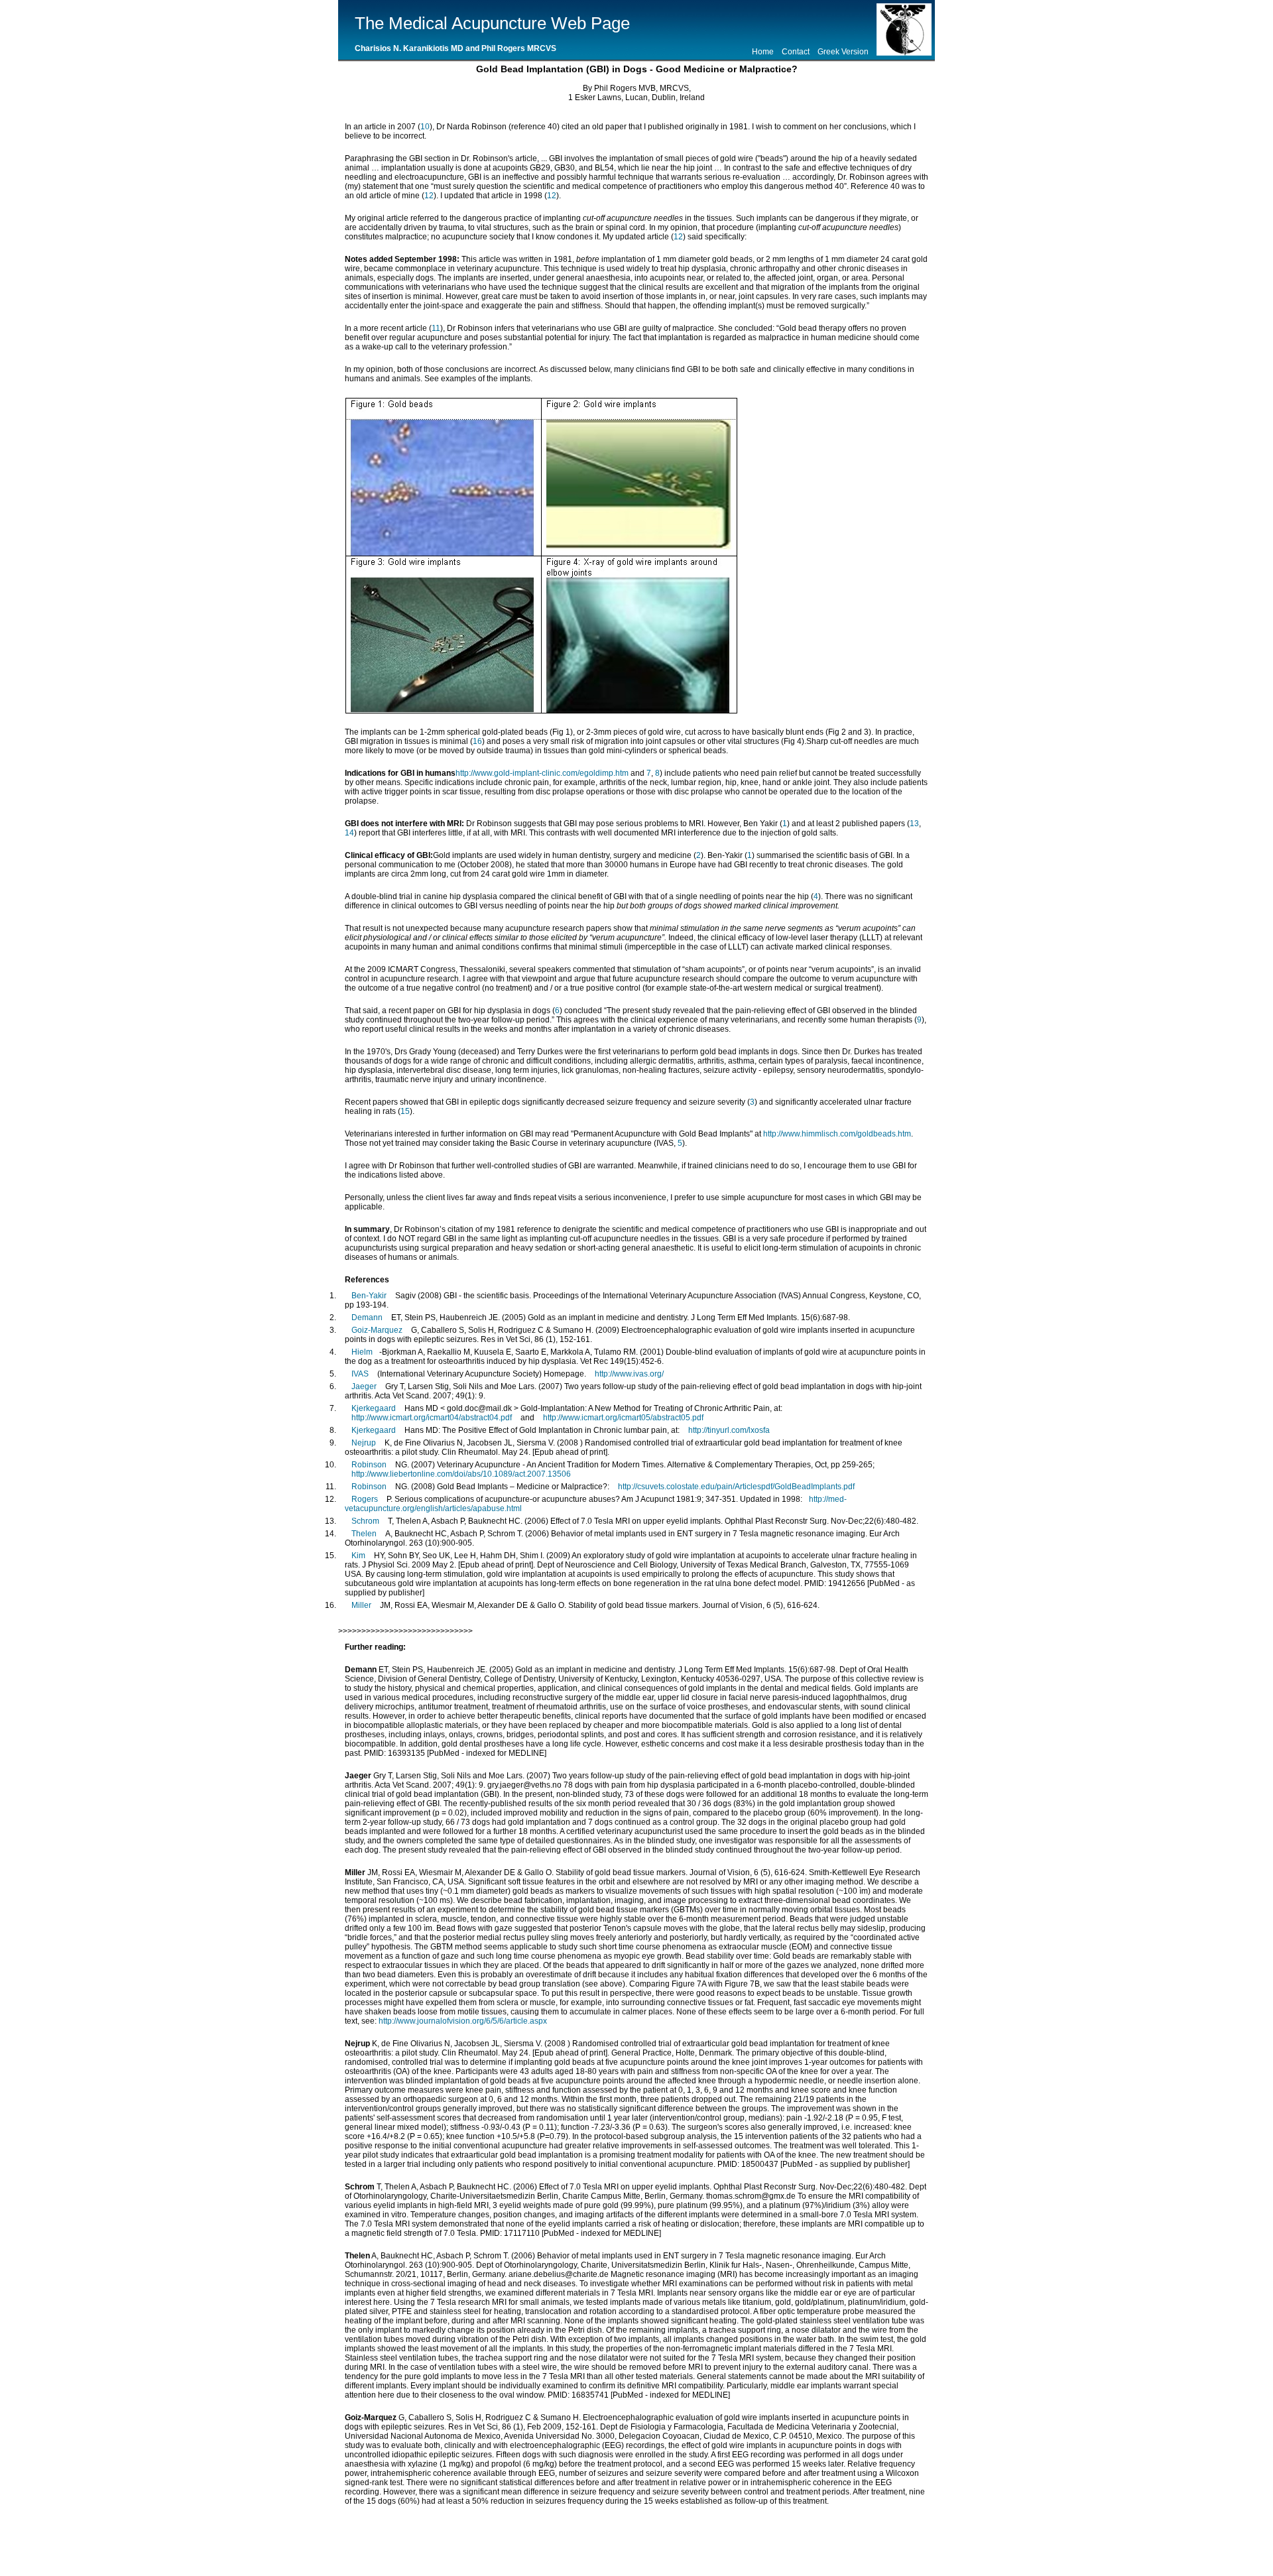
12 (429, 196)
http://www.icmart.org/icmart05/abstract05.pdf (623, 1418)
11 (436, 328)
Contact (796, 52)
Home (763, 52)
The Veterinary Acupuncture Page (598, 2540)
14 (349, 833)
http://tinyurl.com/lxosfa (729, 1430)
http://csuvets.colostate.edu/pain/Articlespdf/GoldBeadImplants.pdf (736, 1487)
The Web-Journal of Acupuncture (434, 2540)
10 (425, 127)
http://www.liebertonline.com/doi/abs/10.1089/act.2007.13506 (461, 1474)
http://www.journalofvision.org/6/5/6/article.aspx (463, 2021)
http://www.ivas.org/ (629, 1374)
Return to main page (740, 2540)
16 (477, 741)
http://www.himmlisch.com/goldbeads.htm (837, 1134)
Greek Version (843, 52)
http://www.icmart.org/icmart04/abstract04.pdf (432, 1418)
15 (405, 1111)
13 (914, 824)
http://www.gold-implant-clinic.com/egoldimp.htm (542, 773)
